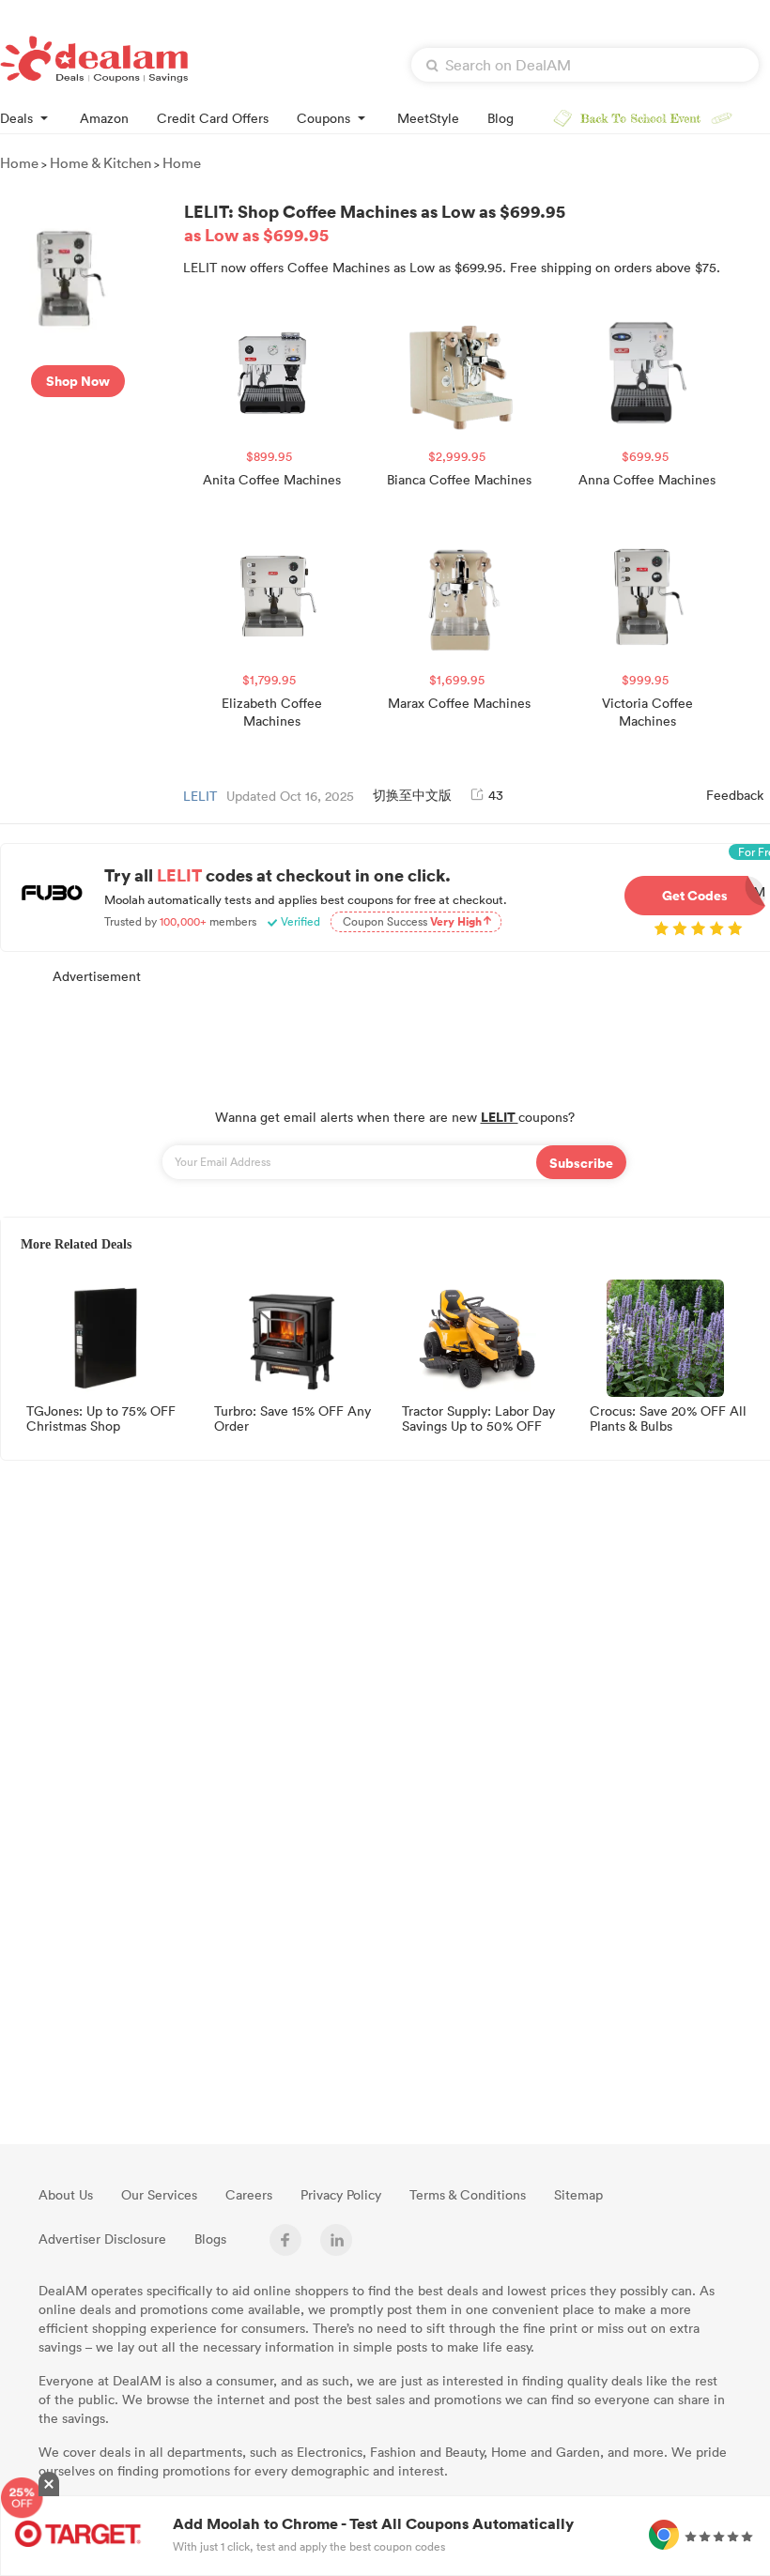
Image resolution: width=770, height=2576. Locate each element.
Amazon (104, 118)
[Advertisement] (394, 1036)
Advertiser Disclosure (102, 2239)
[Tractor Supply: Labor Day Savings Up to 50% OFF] (477, 1338)
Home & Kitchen (100, 162)
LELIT (200, 796)
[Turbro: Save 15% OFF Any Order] (289, 1338)
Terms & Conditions (468, 2194)
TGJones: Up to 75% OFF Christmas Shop (101, 1419)
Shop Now (78, 381)
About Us (66, 2194)
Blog (500, 118)
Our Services (159, 2194)
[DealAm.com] (94, 59)
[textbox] (585, 65)
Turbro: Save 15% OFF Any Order (293, 1419)
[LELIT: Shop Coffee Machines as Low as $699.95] (77, 274)
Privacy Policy (341, 2194)
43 (496, 795)
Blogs (210, 2239)
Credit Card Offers (213, 118)
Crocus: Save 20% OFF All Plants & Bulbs (668, 1419)
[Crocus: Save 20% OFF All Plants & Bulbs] (665, 1338)
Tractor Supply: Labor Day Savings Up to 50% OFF (478, 1419)
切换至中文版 (412, 795)
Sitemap (578, 2194)
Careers (249, 2194)
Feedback (735, 795)
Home (19, 162)
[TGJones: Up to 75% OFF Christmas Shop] (101, 1338)
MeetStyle (428, 118)
